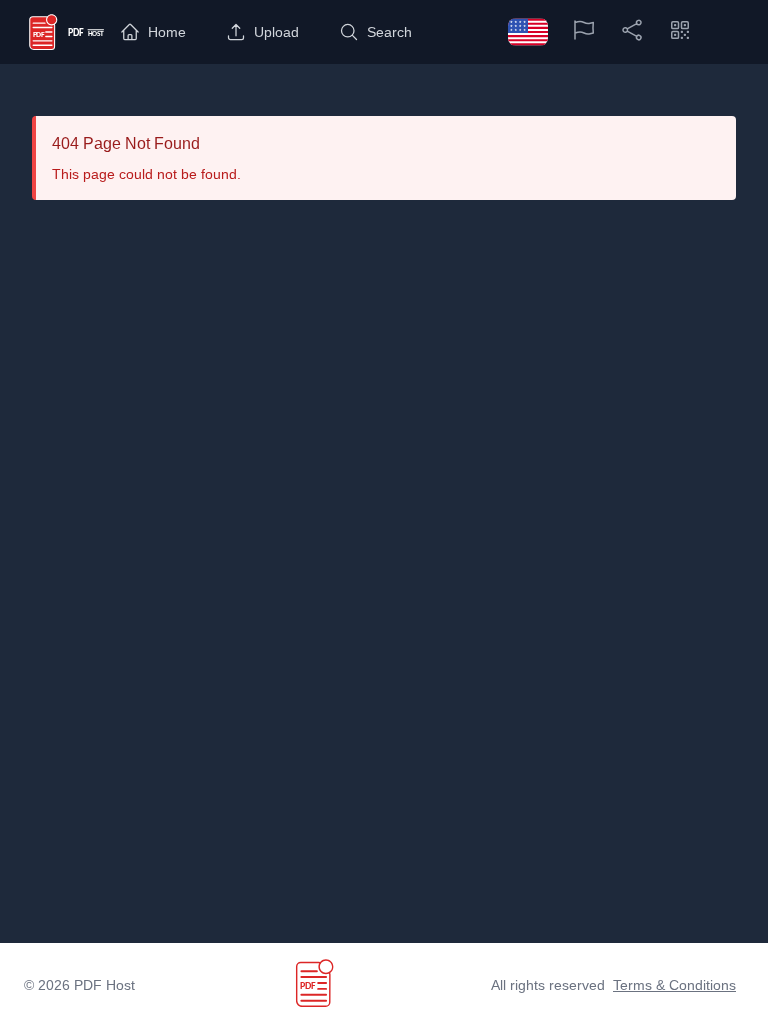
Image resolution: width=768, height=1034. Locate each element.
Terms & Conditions (674, 985)
